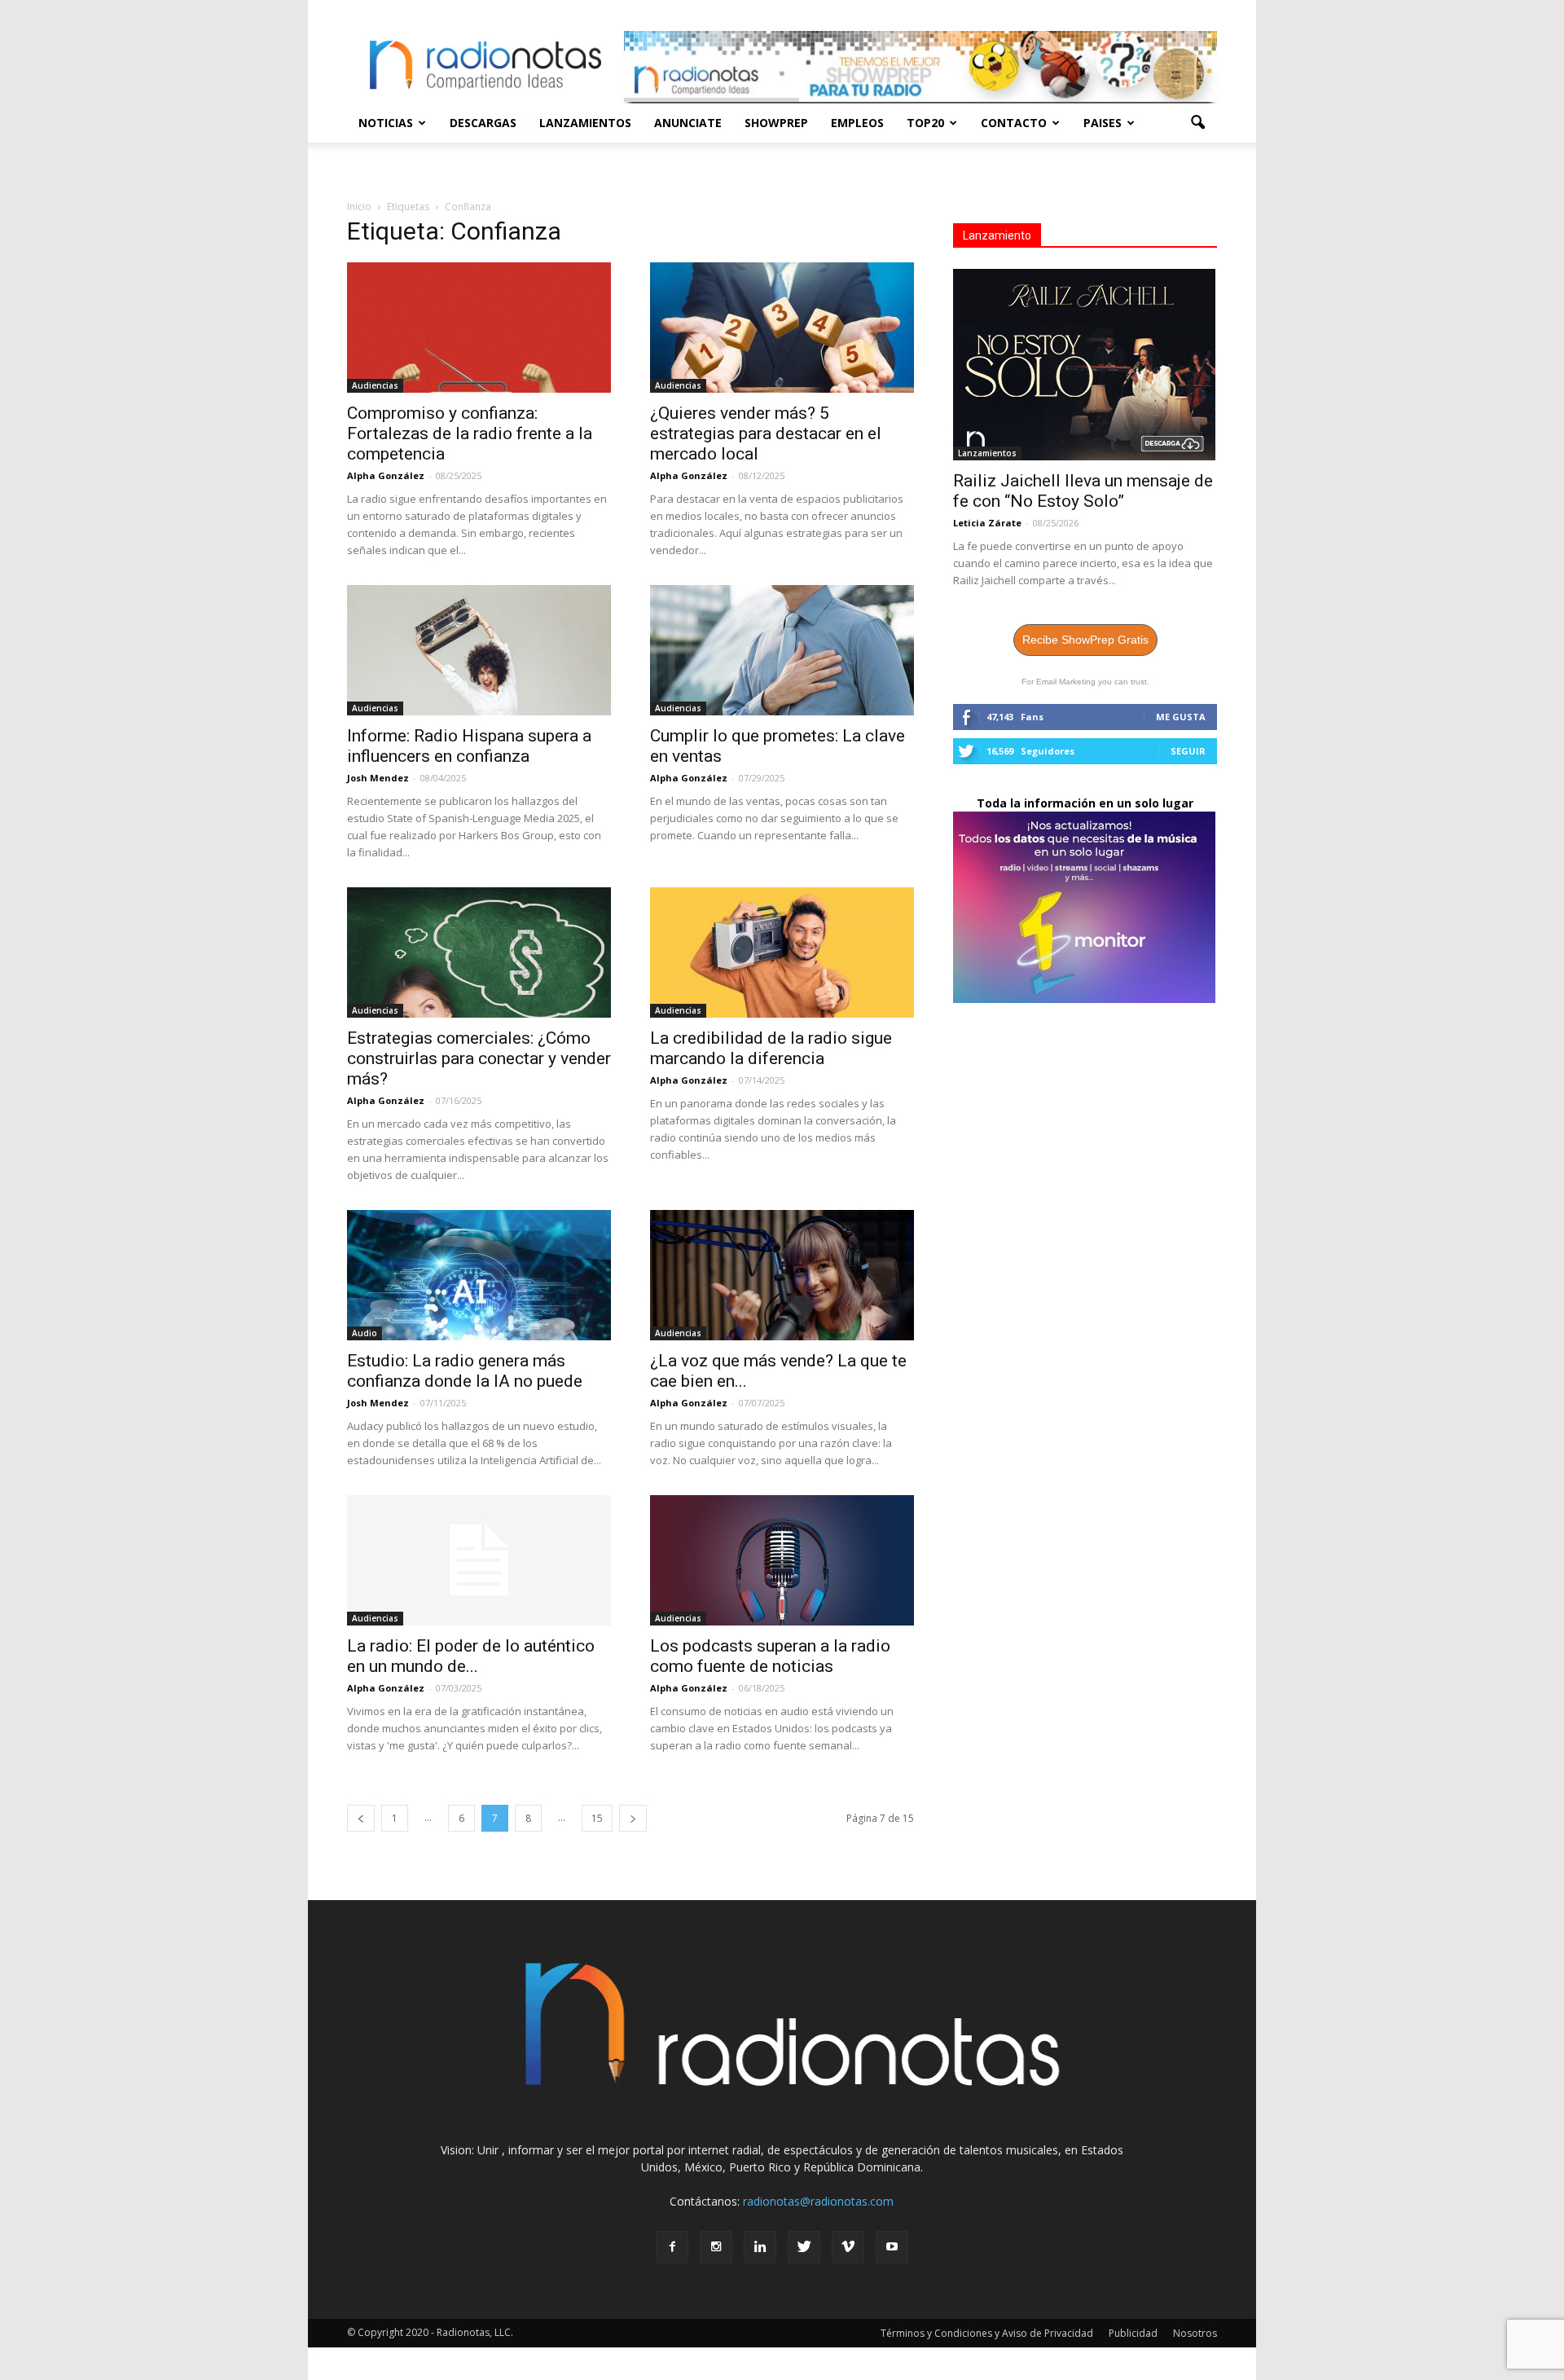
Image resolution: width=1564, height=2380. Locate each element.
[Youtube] (892, 2247)
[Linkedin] (760, 2247)
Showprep (776, 123)
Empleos (857, 123)
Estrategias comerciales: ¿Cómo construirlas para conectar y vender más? (479, 1058)
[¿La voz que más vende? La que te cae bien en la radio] (782, 1275)
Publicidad (1133, 2333)
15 (597, 1818)
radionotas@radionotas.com (818, 2201)
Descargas (483, 123)
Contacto (1014, 123)
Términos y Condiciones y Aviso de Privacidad (987, 2333)
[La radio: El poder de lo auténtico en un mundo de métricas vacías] (479, 1560)
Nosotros (1195, 2333)
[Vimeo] (848, 2247)
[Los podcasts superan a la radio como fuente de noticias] (782, 1560)
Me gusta (1181, 717)
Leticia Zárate (987, 523)
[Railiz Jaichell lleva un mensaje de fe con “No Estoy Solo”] (1085, 365)
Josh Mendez (378, 778)
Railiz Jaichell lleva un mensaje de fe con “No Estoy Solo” (1083, 491)
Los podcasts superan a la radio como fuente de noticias (770, 1656)
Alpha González (386, 475)
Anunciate (688, 123)
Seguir (1188, 751)
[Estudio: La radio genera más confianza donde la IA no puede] (479, 1275)
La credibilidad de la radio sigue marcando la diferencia (771, 1048)
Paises (1103, 123)
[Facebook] (672, 2247)
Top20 (925, 123)
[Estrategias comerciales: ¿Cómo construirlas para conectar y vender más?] (479, 952)
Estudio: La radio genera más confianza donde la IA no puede (465, 1371)
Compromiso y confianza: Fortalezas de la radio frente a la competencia (470, 433)
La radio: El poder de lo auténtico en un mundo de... (471, 1656)
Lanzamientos (585, 123)
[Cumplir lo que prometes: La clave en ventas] (782, 650)
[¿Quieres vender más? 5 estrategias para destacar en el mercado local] (782, 328)
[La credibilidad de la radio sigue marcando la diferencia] (782, 952)
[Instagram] (716, 2247)
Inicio (359, 207)
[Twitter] (804, 2247)
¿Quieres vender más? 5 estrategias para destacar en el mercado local (766, 433)
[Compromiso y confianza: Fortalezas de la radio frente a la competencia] (479, 328)
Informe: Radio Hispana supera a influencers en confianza (469, 746)
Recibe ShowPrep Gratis (1085, 640)
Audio (365, 1333)
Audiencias (375, 385)
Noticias (386, 123)
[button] (1197, 123)
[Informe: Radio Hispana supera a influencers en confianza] (479, 650)
